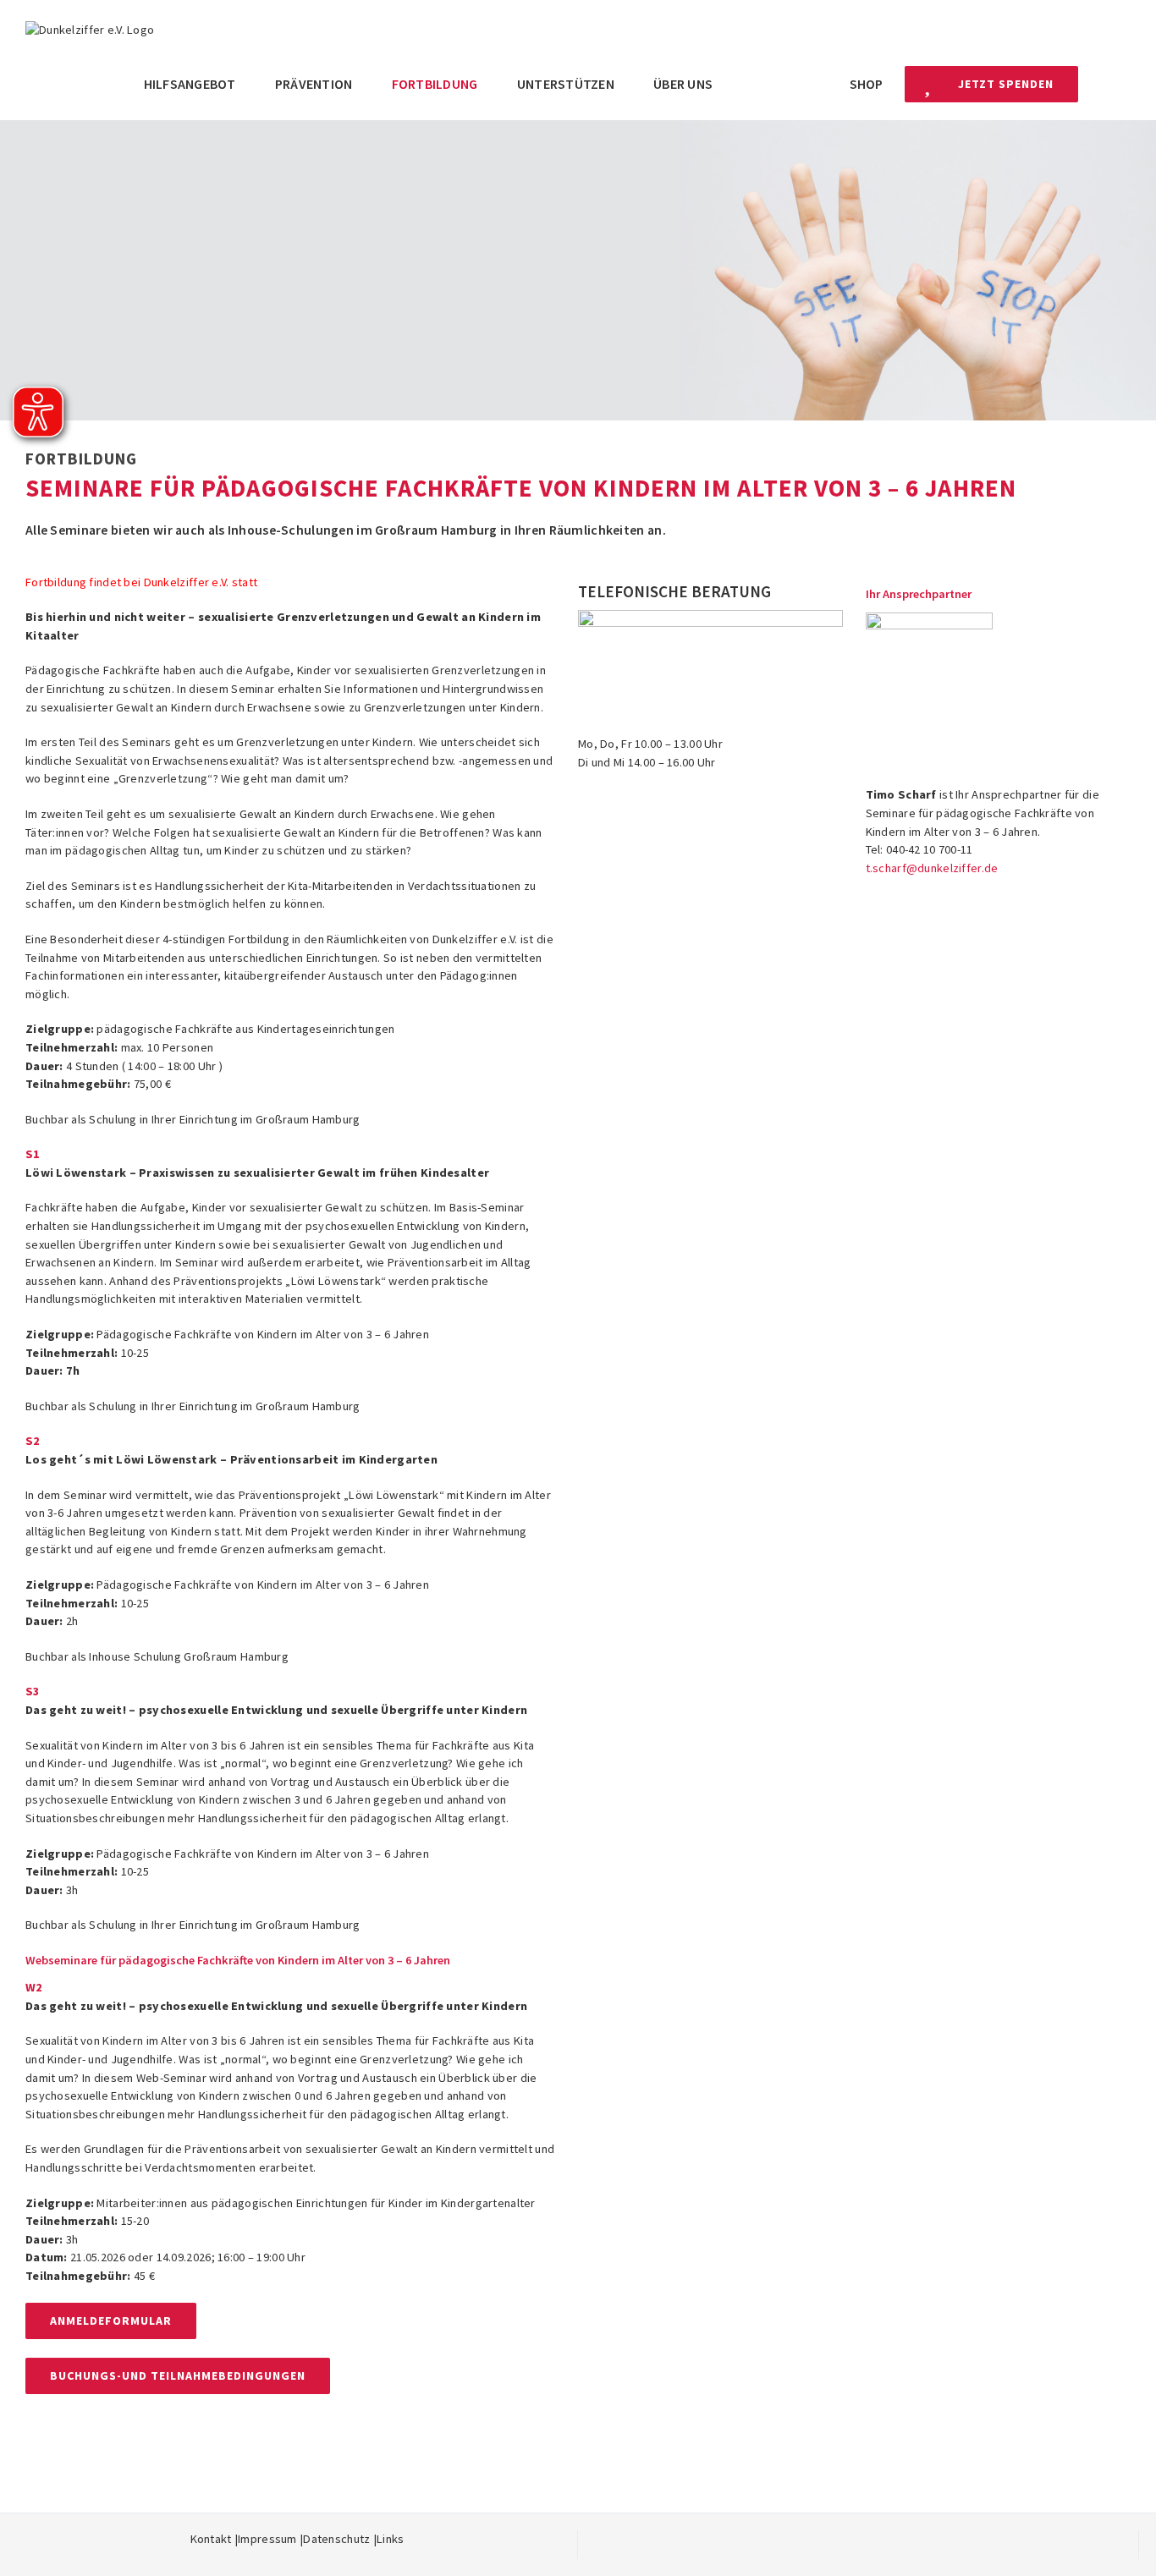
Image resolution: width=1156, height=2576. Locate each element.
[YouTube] (884, 2539)
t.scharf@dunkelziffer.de (932, 868)
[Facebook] (832, 2539)
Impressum (267, 2539)
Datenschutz (336, 2539)
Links (390, 2539)
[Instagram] (858, 2539)
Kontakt (211, 2539)
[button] (1104, 84)
